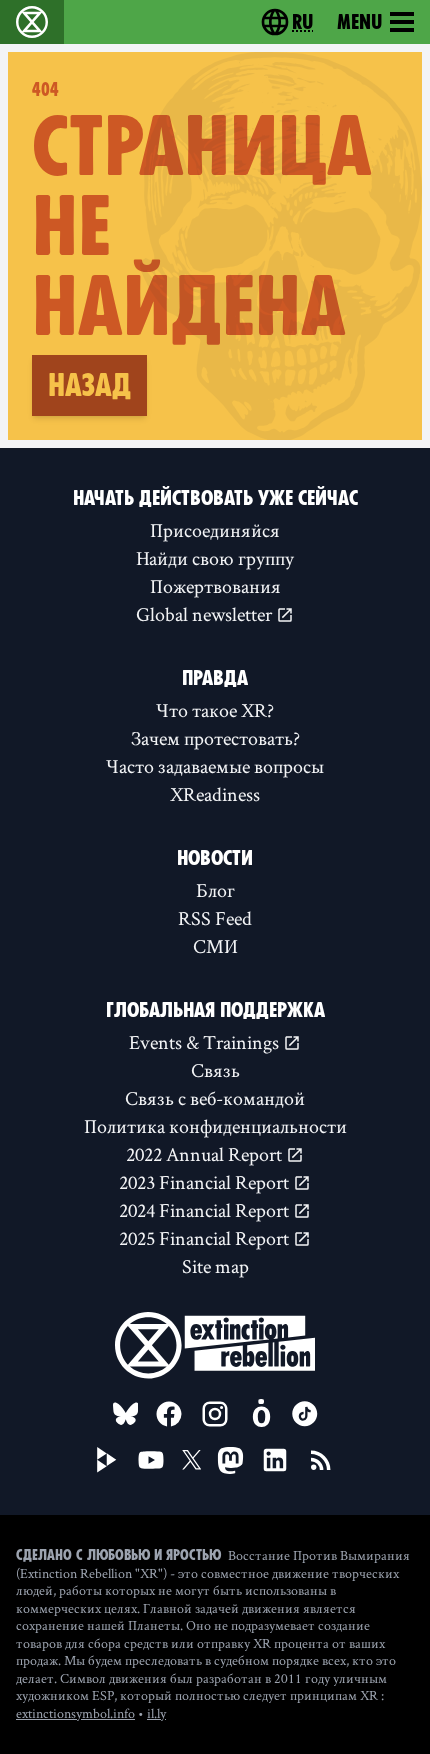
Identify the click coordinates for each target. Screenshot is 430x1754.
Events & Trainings (206, 1042)
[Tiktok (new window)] (305, 1414)
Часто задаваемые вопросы (215, 766)
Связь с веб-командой (215, 1098)
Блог (215, 890)
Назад (89, 385)
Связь (215, 1070)
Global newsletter (206, 614)
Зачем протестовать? (215, 738)
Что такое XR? (215, 710)
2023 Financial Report (206, 1182)
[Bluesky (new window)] (126, 1414)
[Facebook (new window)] (169, 1414)
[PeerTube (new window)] (107, 1460)
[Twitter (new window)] (192, 1460)
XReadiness (215, 794)
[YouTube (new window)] (151, 1460)
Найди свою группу (215, 558)
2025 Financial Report (206, 1238)
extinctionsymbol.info (75, 1713)
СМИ (215, 946)
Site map (215, 1266)
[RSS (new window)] (321, 1460)
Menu (359, 22)
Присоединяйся (215, 530)
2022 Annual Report (206, 1154)
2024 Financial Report (206, 1210)
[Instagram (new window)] (215, 1414)
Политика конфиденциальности (215, 1126)
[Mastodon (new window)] (230, 1460)
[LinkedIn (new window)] (275, 1460)
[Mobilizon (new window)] (261, 1414)
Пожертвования (215, 586)
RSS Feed (215, 918)
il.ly (156, 1713)
